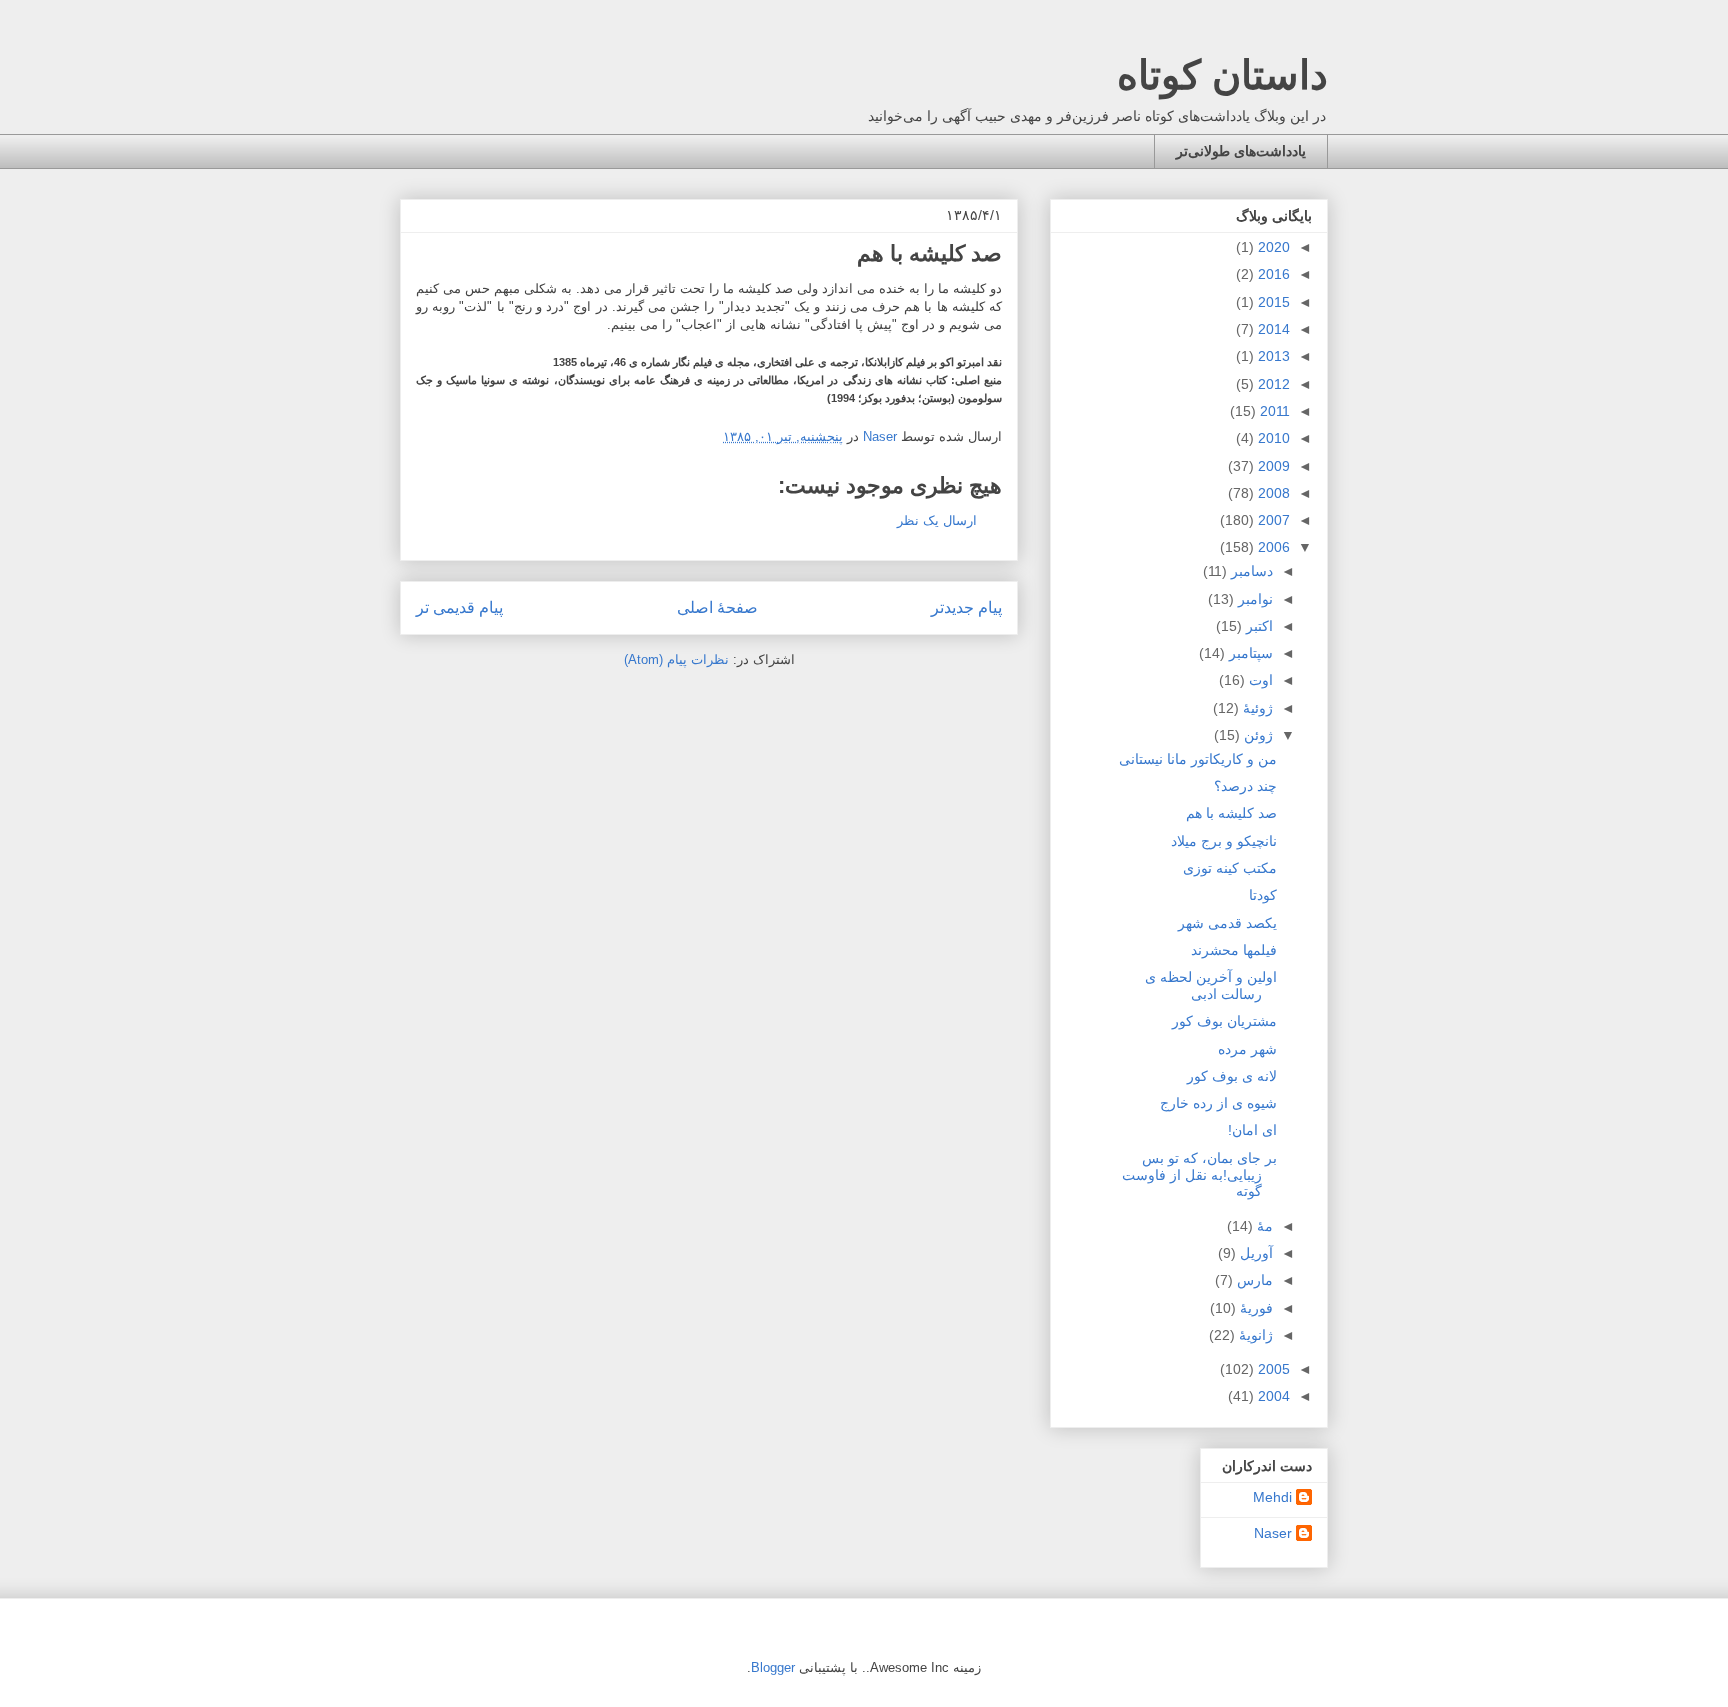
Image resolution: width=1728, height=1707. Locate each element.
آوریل (1254, 1253)
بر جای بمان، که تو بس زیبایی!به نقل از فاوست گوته (1199, 1175)
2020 (1272, 247)
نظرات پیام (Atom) (676, 659)
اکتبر (1257, 626)
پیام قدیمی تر (459, 607)
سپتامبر (1249, 653)
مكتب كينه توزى (1230, 868)
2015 (1272, 302)
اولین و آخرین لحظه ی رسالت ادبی (1211, 985)
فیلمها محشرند (1234, 950)
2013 (1272, 356)
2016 (1272, 274)
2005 (1272, 1369)
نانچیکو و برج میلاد (1224, 841)
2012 (1272, 384)
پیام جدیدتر (966, 607)
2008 (1272, 493)
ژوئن (1256, 735)
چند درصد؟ (1245, 786)
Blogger (773, 1667)
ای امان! (1252, 1130)
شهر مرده (1247, 1049)
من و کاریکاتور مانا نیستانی (1198, 759)
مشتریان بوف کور (1224, 1021)
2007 (1272, 520)
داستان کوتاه (1222, 75)
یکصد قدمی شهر (1227, 923)
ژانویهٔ (1254, 1335)
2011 (1273, 411)
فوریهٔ (1254, 1308)
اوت (1259, 680)
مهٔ (1263, 1226)
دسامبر (1250, 571)
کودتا (1263, 895)
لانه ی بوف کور (1232, 1076)
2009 (1272, 466)
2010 (1272, 438)
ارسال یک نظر (937, 520)
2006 (1272, 547)
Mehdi (1272, 1497)
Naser (1273, 1533)
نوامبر (1253, 599)
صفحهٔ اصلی (717, 607)
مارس (1253, 1280)
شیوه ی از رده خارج (1218, 1103)
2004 (1272, 1396)
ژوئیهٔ (1256, 708)
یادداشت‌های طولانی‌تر (1241, 151)
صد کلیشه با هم (1231, 813)
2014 (1272, 329)
